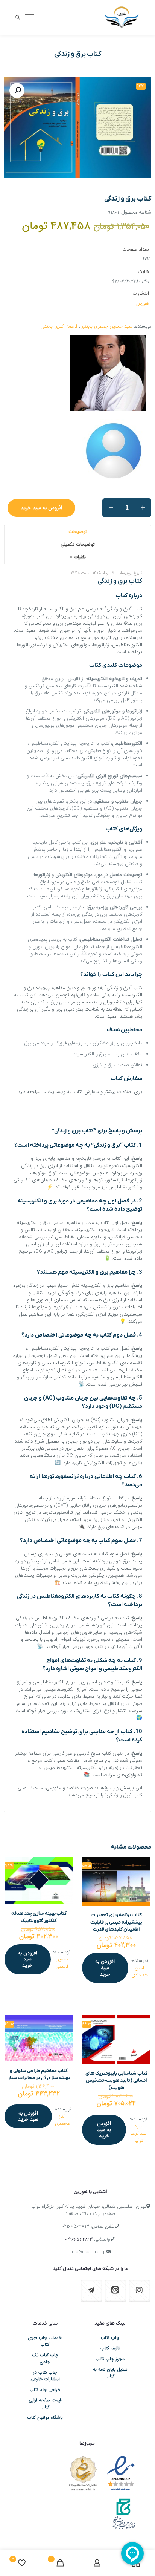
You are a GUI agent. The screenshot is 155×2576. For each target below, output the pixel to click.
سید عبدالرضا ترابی (138, 2133)
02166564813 (75, 2226)
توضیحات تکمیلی (78, 544)
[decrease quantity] (111, 508)
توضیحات (78, 532)
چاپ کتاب (110, 2338)
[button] (17, 90)
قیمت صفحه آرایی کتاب (45, 2404)
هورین (143, 303)
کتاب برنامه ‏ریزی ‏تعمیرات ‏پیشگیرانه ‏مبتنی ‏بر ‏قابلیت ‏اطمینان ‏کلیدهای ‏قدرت (116, 1922)
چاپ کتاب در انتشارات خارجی (45, 2376)
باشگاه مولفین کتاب (45, 2418)
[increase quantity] (143, 508)
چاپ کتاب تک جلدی (45, 2359)
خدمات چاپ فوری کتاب (45, 2341)
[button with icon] (140, 2291)
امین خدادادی (140, 1971)
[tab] (77, 531)
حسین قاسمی (62, 1963)
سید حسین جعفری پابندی (106, 326)
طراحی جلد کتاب (45, 2390)
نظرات (78, 557)
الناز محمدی (62, 2120)
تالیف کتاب (110, 2348)
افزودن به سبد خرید (41, 508)
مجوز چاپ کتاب (110, 2359)
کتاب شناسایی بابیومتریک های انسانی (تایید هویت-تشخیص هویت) (116, 2081)
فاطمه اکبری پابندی (59, 326)
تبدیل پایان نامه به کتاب (110, 2373)
